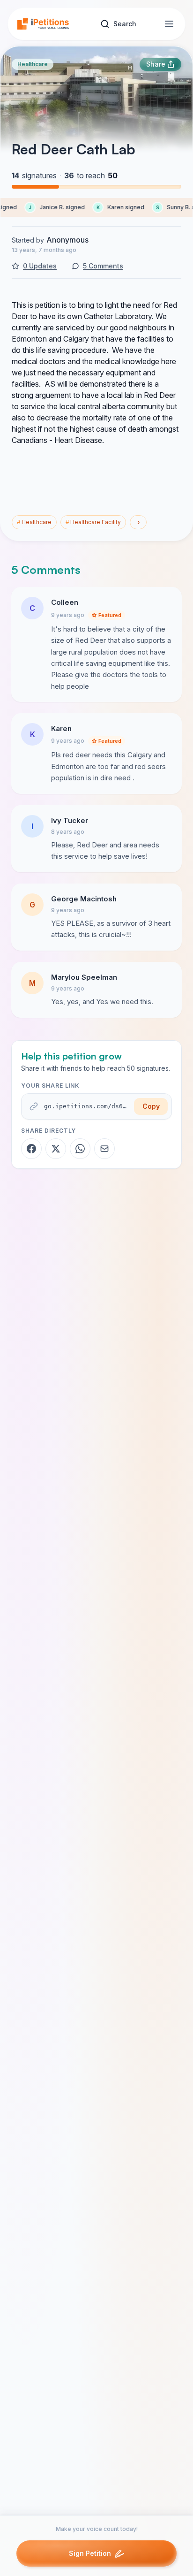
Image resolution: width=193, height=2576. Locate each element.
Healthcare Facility (93, 522)
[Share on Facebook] (31, 1149)
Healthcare (33, 64)
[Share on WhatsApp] (80, 1149)
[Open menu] (169, 24)
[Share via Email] (104, 1149)
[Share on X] (56, 1149)
